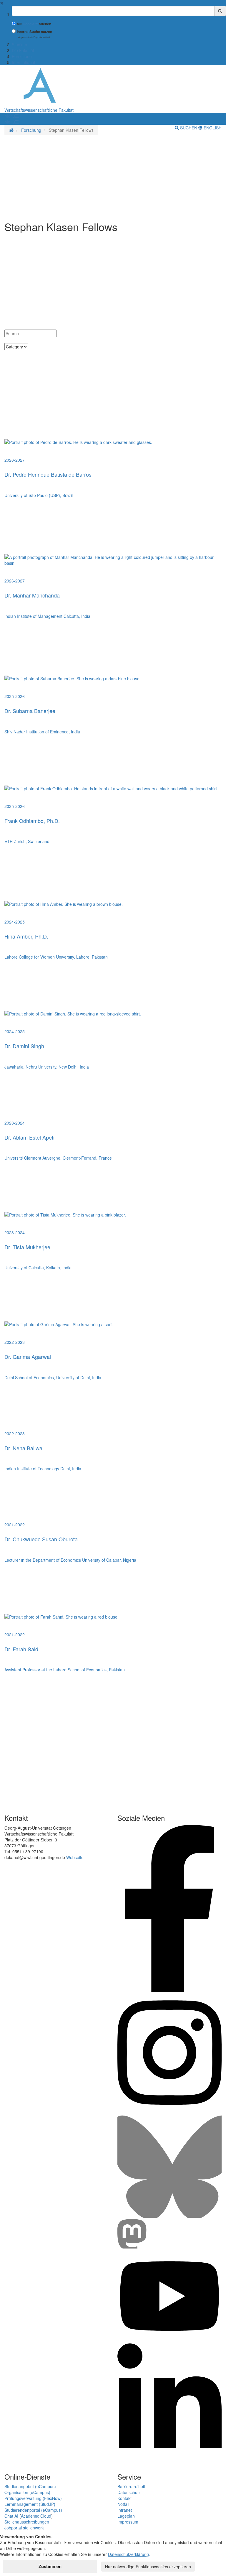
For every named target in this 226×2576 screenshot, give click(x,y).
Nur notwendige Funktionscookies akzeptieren (148, 2567)
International (23, 62)
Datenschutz (129, 2492)
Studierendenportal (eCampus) (33, 2510)
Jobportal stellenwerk (24, 2528)
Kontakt (124, 2498)
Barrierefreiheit (131, 2486)
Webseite (75, 1857)
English (212, 128)
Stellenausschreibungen (27, 2522)
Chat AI (11, 2516)
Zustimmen (50, 2566)
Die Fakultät (23, 50)
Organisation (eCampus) (27, 2492)
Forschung (22, 56)
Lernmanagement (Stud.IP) (30, 2504)
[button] (11, 116)
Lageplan (126, 2516)
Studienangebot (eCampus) (30, 2486)
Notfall (123, 2504)
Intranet (125, 2510)
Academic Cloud (36, 2516)
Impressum (128, 2522)
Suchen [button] (189, 128)
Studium (19, 45)
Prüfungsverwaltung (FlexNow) (33, 2498)
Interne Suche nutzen (34, 32)
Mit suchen (34, 24)
